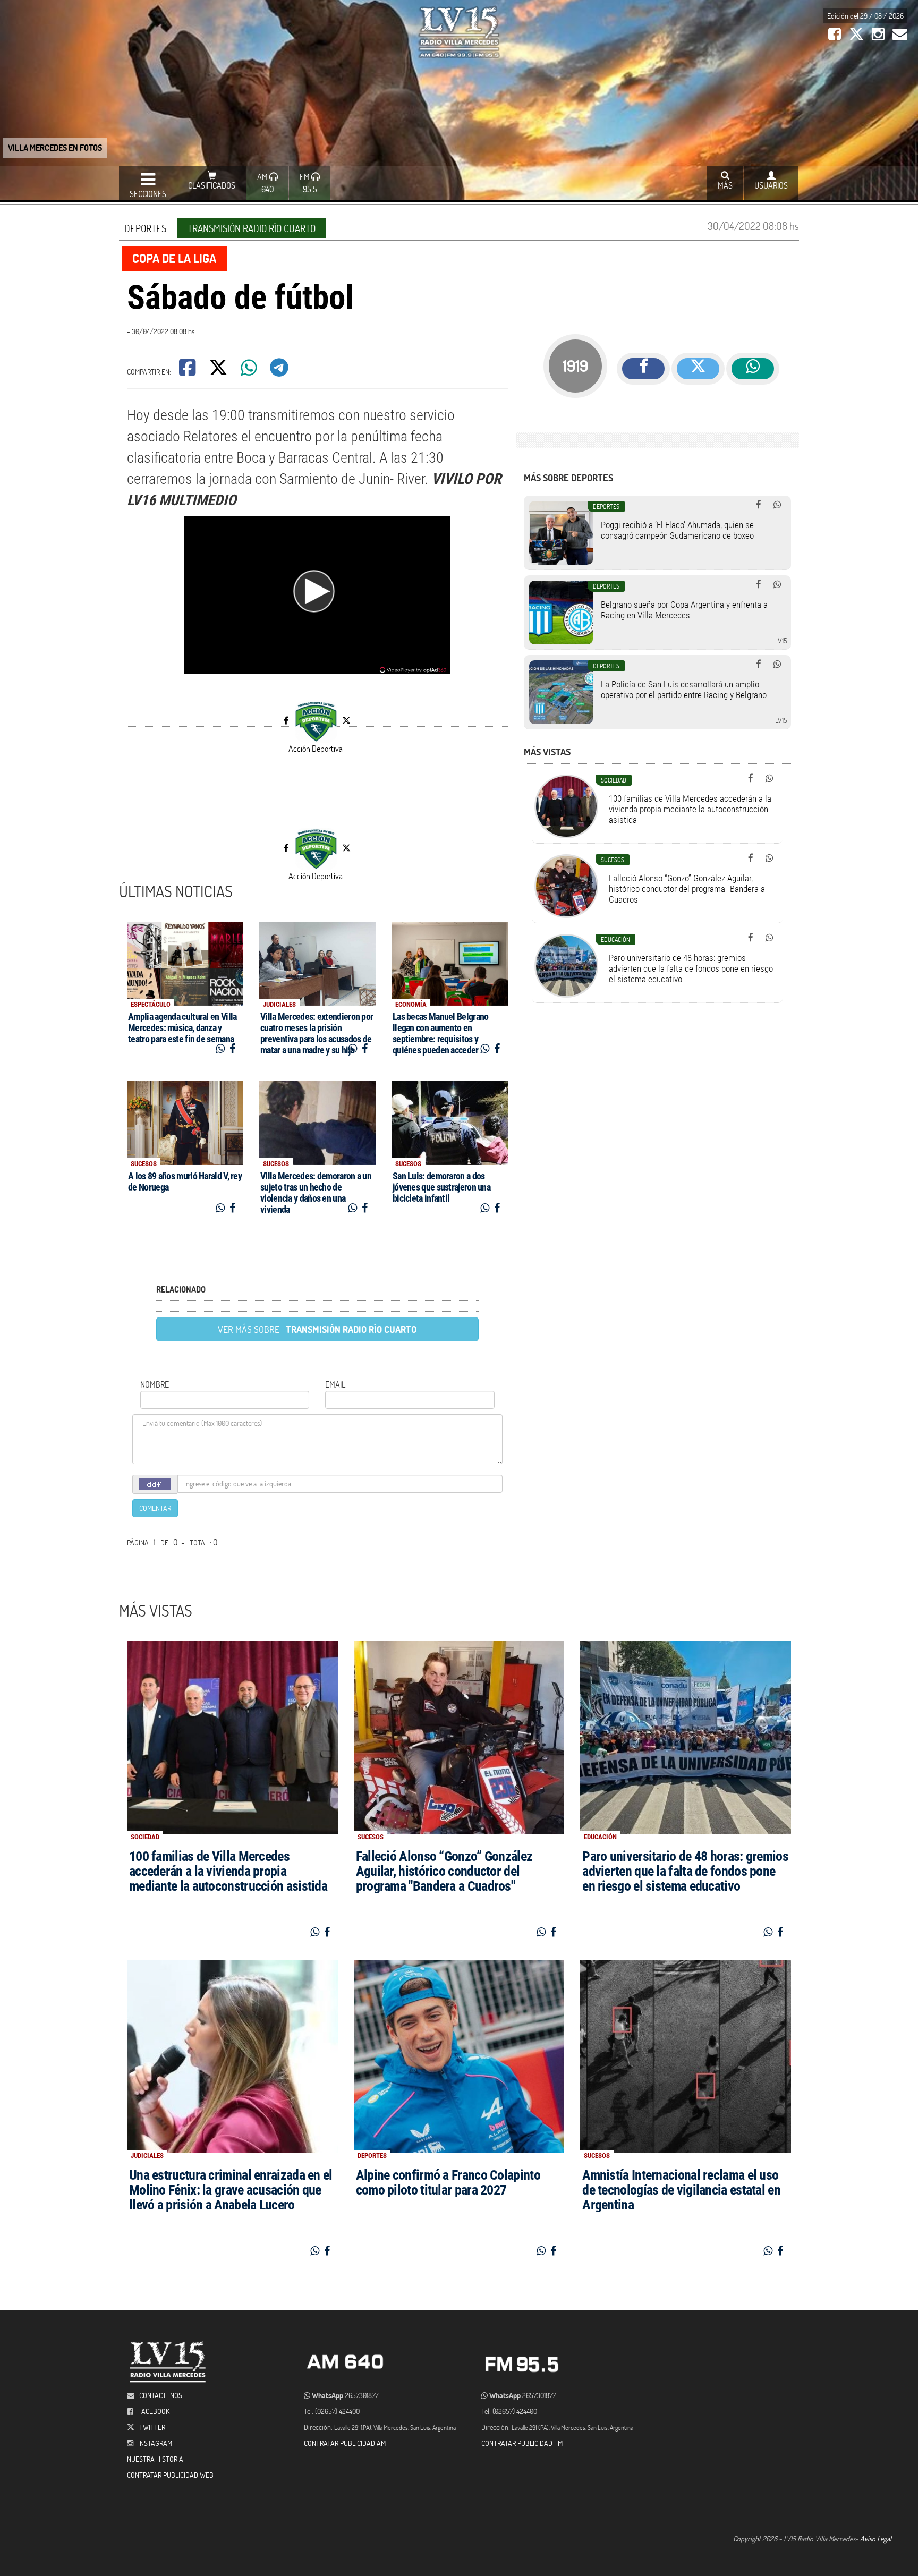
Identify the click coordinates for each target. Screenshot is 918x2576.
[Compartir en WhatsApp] (250, 371)
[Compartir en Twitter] (219, 371)
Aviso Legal (876, 2539)
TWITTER (152, 2427)
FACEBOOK (154, 2411)
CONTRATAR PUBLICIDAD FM (522, 2443)
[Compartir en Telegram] (280, 371)
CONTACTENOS (160, 2395)
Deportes (145, 228)
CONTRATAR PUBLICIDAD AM (345, 2443)
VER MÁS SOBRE (317, 1329)
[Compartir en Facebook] (188, 371)
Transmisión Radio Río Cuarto (252, 228)
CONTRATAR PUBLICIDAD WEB (170, 2475)
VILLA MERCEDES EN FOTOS (55, 147)
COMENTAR (155, 1508)
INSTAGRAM (155, 2443)
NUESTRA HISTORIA (155, 2459)
